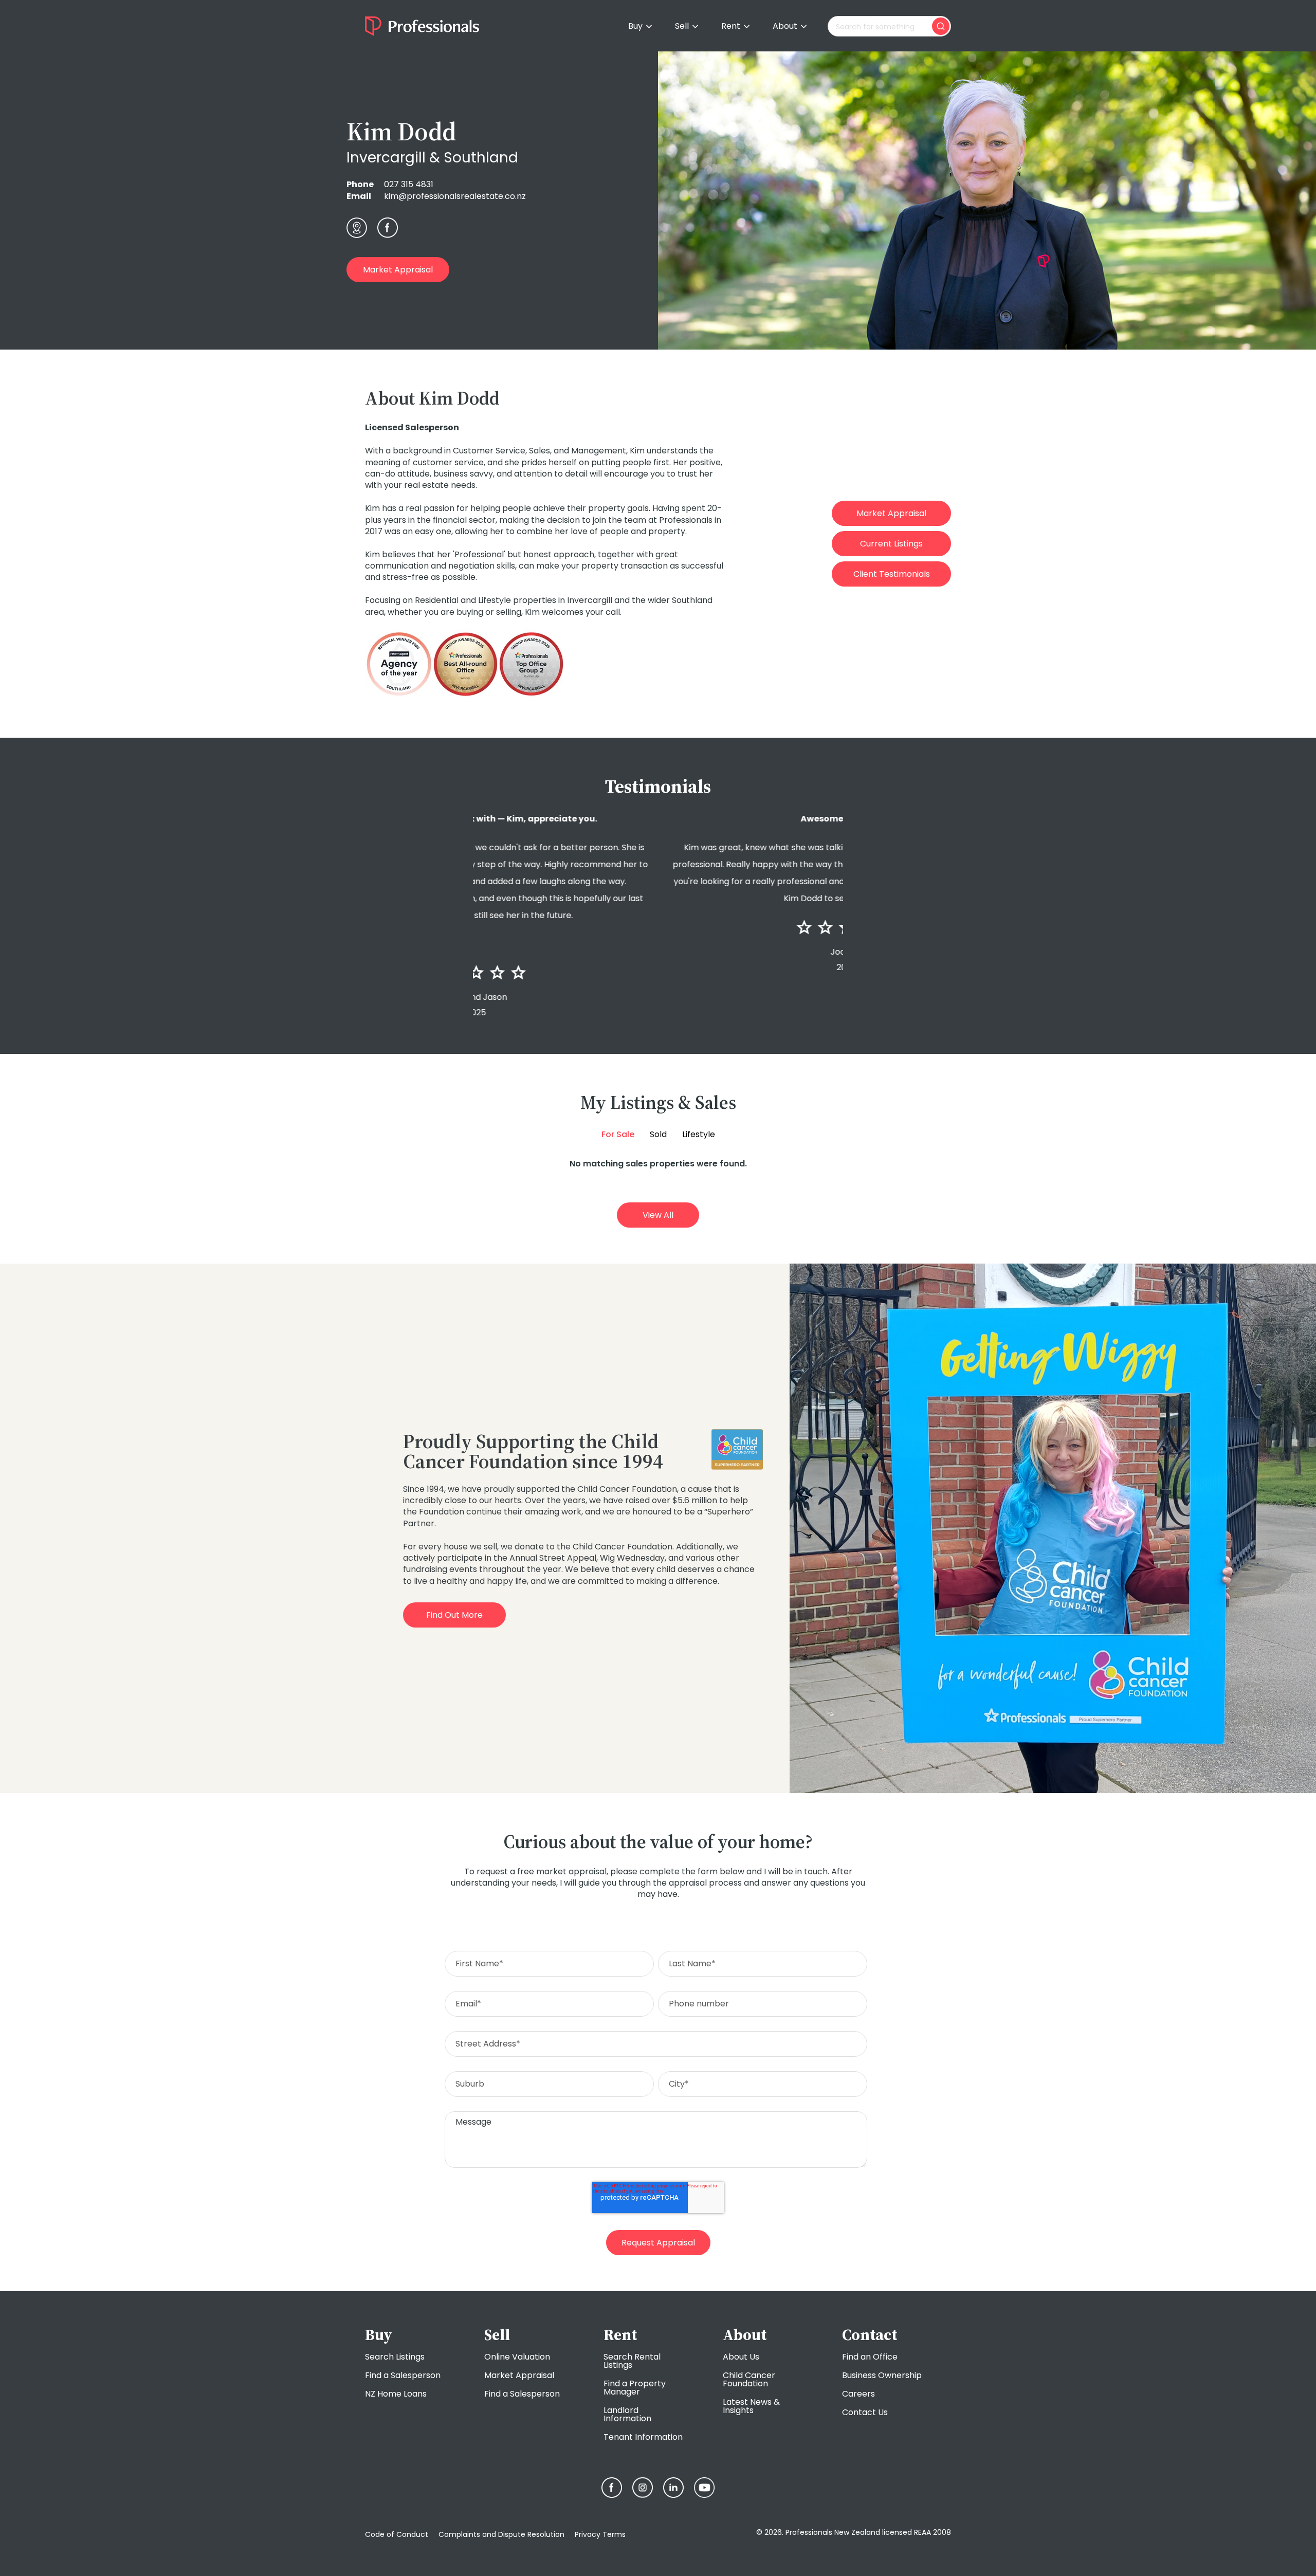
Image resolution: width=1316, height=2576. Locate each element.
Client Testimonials (892, 574)
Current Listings (891, 544)
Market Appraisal (398, 270)
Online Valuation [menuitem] (517, 2357)
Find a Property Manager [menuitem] (635, 2388)
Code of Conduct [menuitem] (397, 2534)
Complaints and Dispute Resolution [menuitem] (501, 2534)
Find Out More (454, 1615)
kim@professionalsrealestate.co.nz (455, 196)
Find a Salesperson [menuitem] (403, 2375)
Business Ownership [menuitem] (882, 2375)
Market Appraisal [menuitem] (519, 2375)
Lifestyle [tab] (699, 1135)
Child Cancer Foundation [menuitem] (749, 2379)
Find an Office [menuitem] (870, 2357)
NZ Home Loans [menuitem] (396, 2394)
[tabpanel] (658, 1164)
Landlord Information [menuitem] (627, 2414)
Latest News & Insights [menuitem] (751, 2406)
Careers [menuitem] (858, 2394)
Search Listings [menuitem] (395, 2357)
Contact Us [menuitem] (865, 2412)
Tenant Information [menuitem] (643, 2437)
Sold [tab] (658, 1135)
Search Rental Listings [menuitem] (632, 2361)
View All (658, 1215)
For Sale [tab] (618, 1135)
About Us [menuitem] (741, 2357)
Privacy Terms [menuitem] (600, 2534)
